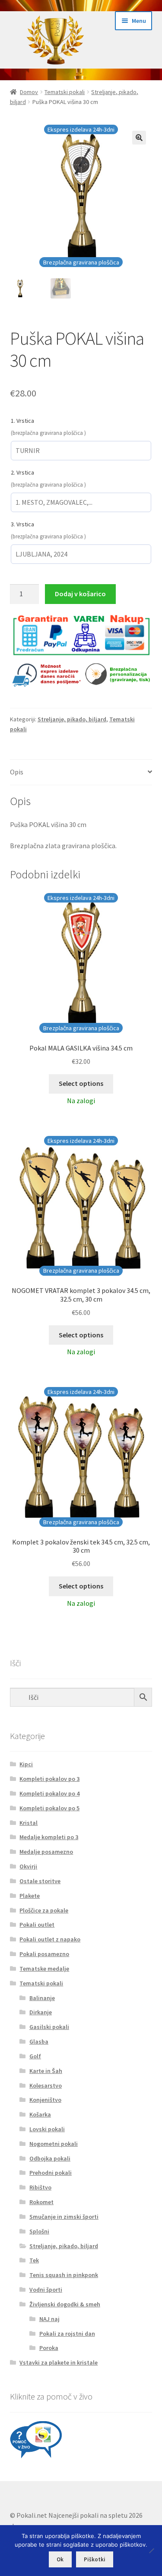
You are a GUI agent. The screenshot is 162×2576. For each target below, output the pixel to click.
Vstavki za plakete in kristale (59, 2362)
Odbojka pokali (50, 2158)
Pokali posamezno (44, 1954)
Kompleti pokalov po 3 (49, 1779)
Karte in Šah (46, 2071)
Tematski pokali (65, 92)
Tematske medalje (44, 1969)
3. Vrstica (22, 524)
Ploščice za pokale (44, 1910)
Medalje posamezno (46, 1852)
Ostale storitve (40, 1881)
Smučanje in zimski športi (64, 2217)
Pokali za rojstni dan (67, 2334)
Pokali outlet (37, 1925)
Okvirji (28, 1866)
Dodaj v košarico (80, 594)
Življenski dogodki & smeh (65, 2304)
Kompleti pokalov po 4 (49, 1793)
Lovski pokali (47, 2129)
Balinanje (42, 1998)
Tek (34, 2260)
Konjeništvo (45, 2100)
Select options (81, 1083)
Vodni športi (46, 2290)
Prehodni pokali (51, 2173)
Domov (29, 92)
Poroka (49, 2348)
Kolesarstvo (46, 2085)
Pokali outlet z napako (50, 1939)
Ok (60, 2559)
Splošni (39, 2231)
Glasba (39, 2041)
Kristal (29, 1823)
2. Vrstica (22, 472)
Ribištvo (40, 2187)
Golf (35, 2056)
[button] (139, 138)
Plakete (30, 1896)
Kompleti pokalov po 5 (49, 1808)
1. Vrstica (22, 421)
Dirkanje (41, 2012)
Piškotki (95, 2559)
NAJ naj (49, 2319)
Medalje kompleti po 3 (49, 1837)
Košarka (40, 2114)
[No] (151, 2551)
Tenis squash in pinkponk (64, 2275)
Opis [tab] (17, 772)
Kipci (26, 1764)
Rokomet (41, 2202)
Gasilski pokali (49, 2027)
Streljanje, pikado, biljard (72, 719)
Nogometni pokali (54, 2144)
